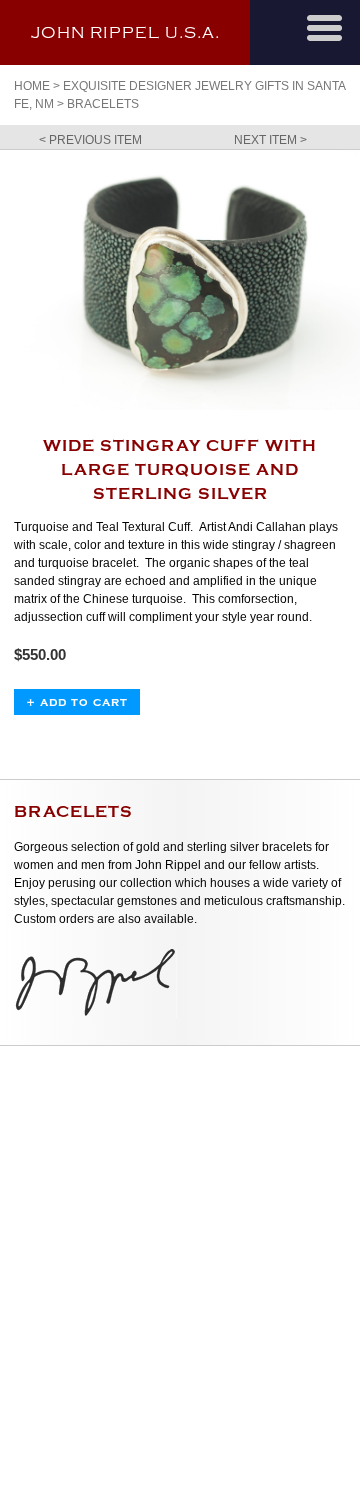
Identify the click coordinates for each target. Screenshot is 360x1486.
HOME (32, 86)
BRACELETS (103, 104)
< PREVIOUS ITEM (90, 140)
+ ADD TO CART (77, 702)
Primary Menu (324, 28)
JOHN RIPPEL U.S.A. (125, 33)
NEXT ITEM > (270, 140)
